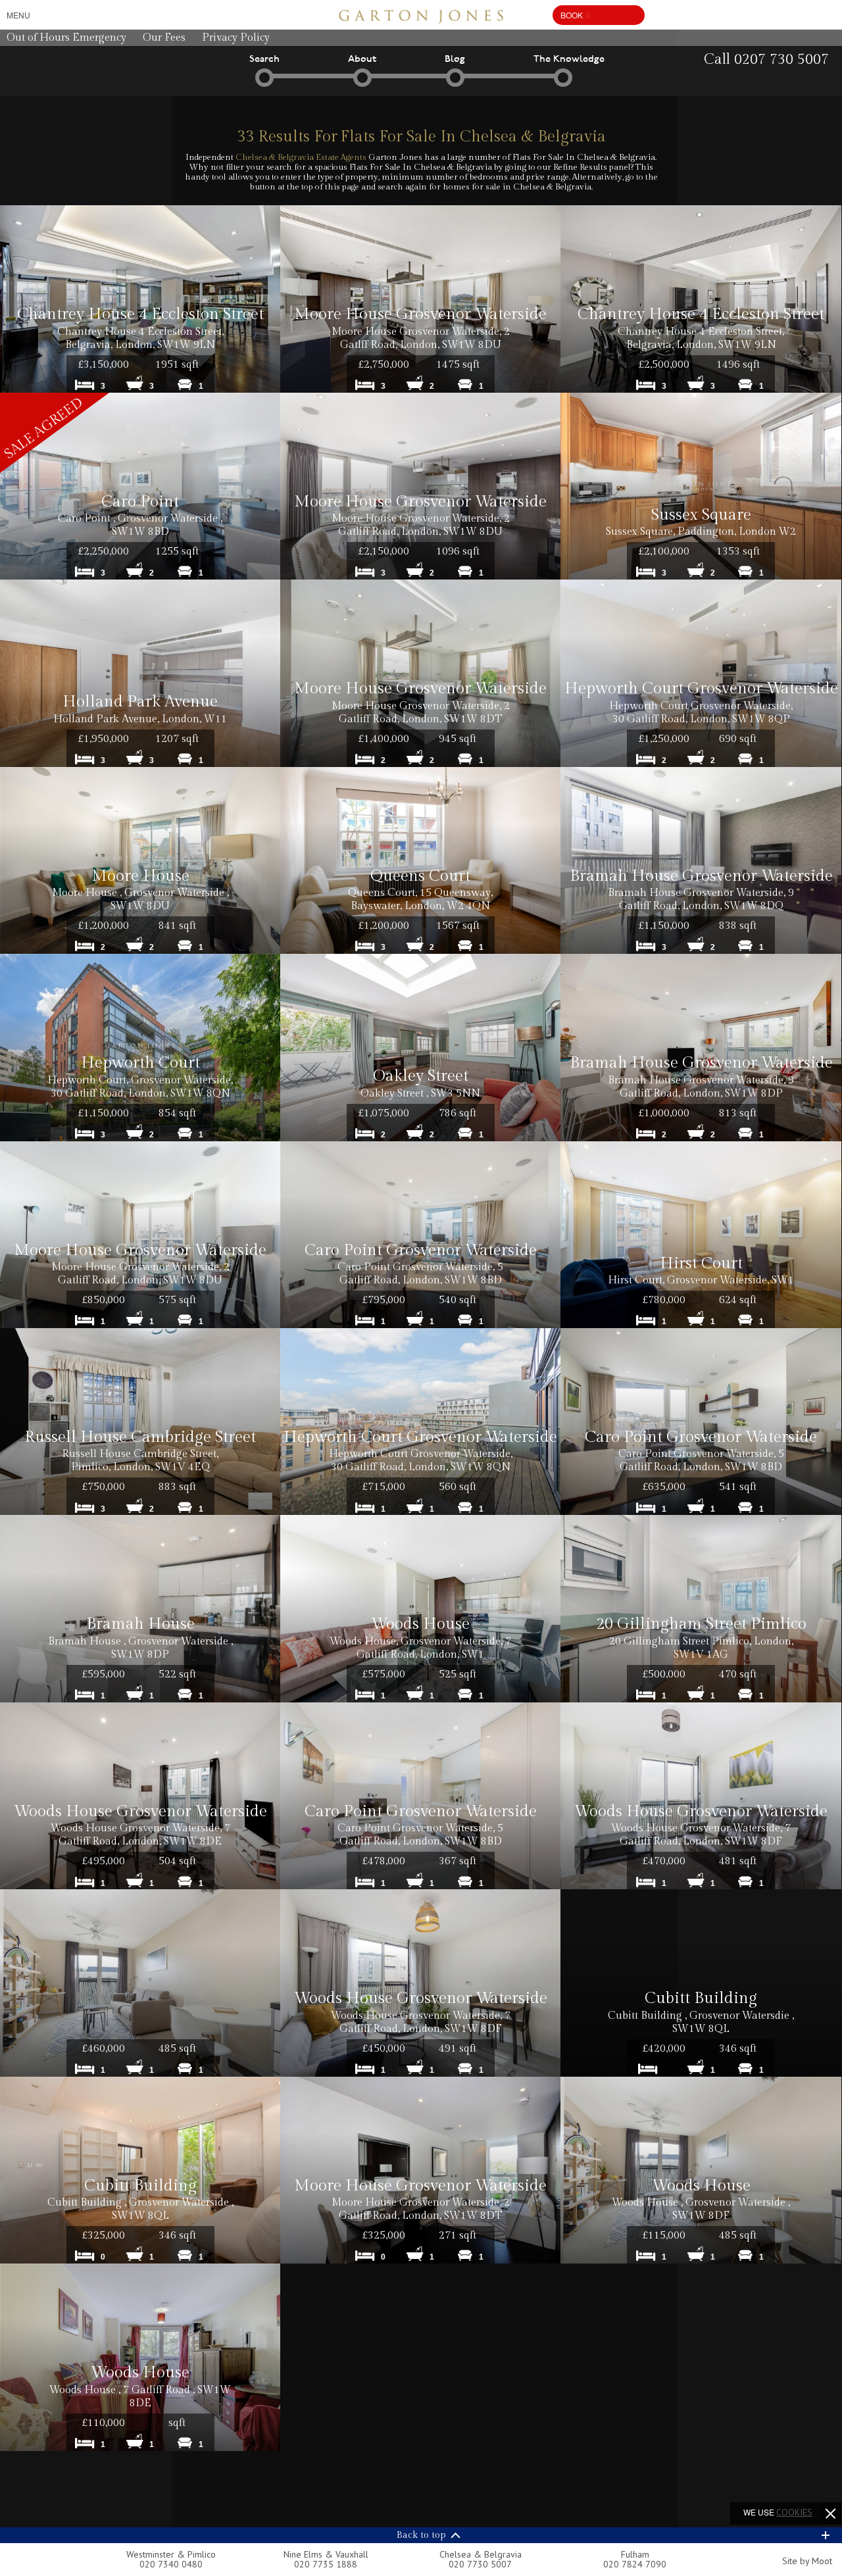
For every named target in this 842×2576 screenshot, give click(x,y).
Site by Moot (807, 2561)
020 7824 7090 (635, 2564)
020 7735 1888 (326, 2564)
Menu (18, 15)
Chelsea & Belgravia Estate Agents (301, 157)
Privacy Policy (236, 38)
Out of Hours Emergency (66, 38)
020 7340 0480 (171, 2564)
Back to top (421, 2535)
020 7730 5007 (480, 2564)
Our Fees (164, 38)
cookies (794, 2512)
